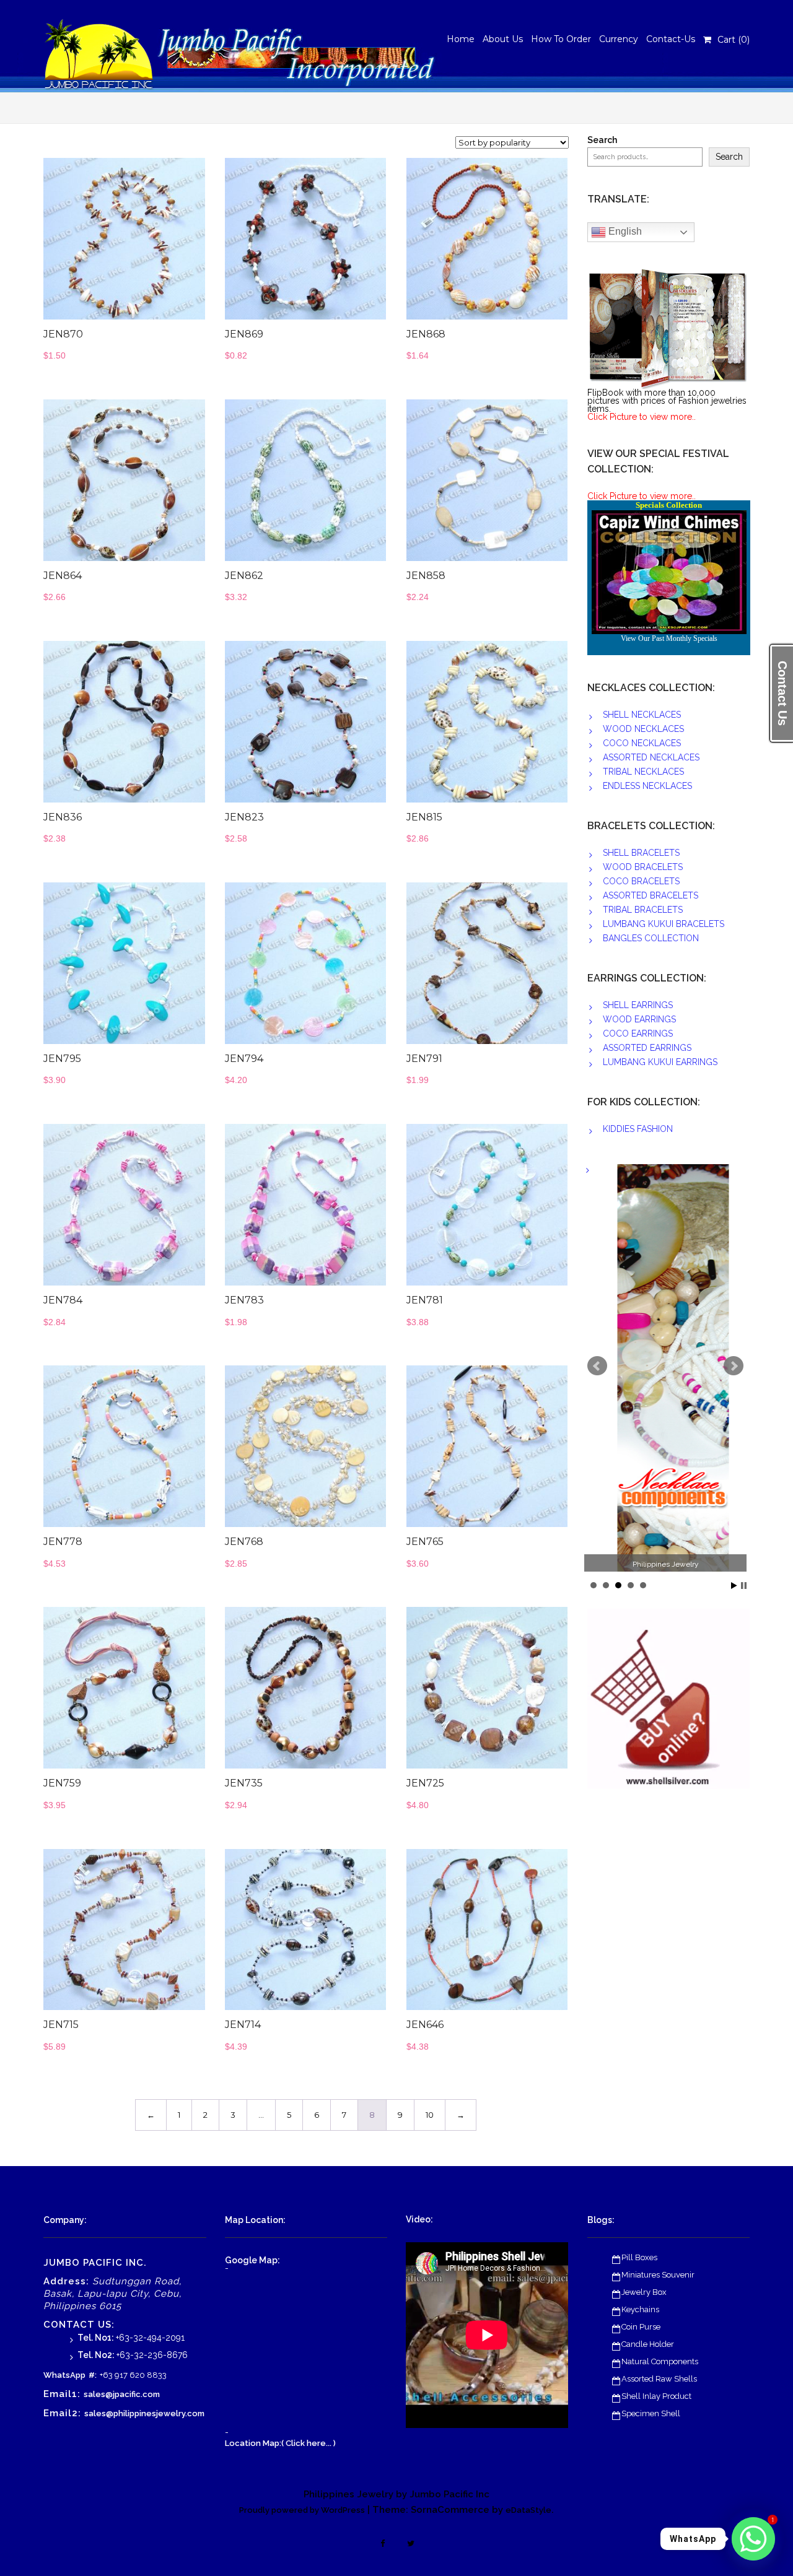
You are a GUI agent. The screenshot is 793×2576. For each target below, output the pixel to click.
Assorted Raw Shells (659, 2379)
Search (602, 140)
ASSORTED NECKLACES (651, 757)
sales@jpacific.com (122, 2394)
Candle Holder (648, 2344)
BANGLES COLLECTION (651, 938)
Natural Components (660, 2361)
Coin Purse (641, 2327)
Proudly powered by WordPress (302, 2510)
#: (93, 2375)
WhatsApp (64, 2375)
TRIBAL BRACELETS (643, 910)
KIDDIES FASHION (638, 1129)
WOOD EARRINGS (639, 1019)
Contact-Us (671, 39)
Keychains (640, 2309)
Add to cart (152, 245)
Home (461, 39)
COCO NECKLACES (642, 743)
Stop (744, 1586)
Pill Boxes (639, 2257)
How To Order (561, 39)
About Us (503, 39)
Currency (619, 39)
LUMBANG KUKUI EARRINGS (660, 1062)
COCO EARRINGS (638, 1033)
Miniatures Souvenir (658, 2275)
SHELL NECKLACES (642, 715)
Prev (597, 1366)
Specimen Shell (651, 2413)
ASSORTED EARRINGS (647, 1048)
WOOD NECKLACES (643, 729)
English (624, 231)
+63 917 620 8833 (133, 2375)
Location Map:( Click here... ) (280, 2443)
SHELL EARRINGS (638, 1005)
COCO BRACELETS (641, 881)
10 (430, 2115)
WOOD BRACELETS (643, 867)
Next (734, 1366)
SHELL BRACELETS (641, 853)
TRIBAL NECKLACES (643, 772)
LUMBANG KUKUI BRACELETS (664, 924)
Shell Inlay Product (656, 2396)
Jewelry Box (644, 2292)
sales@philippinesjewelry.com (144, 2413)
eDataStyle (528, 2510)
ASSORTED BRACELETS (651, 895)
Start (734, 1586)
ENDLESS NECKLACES (647, 786)
